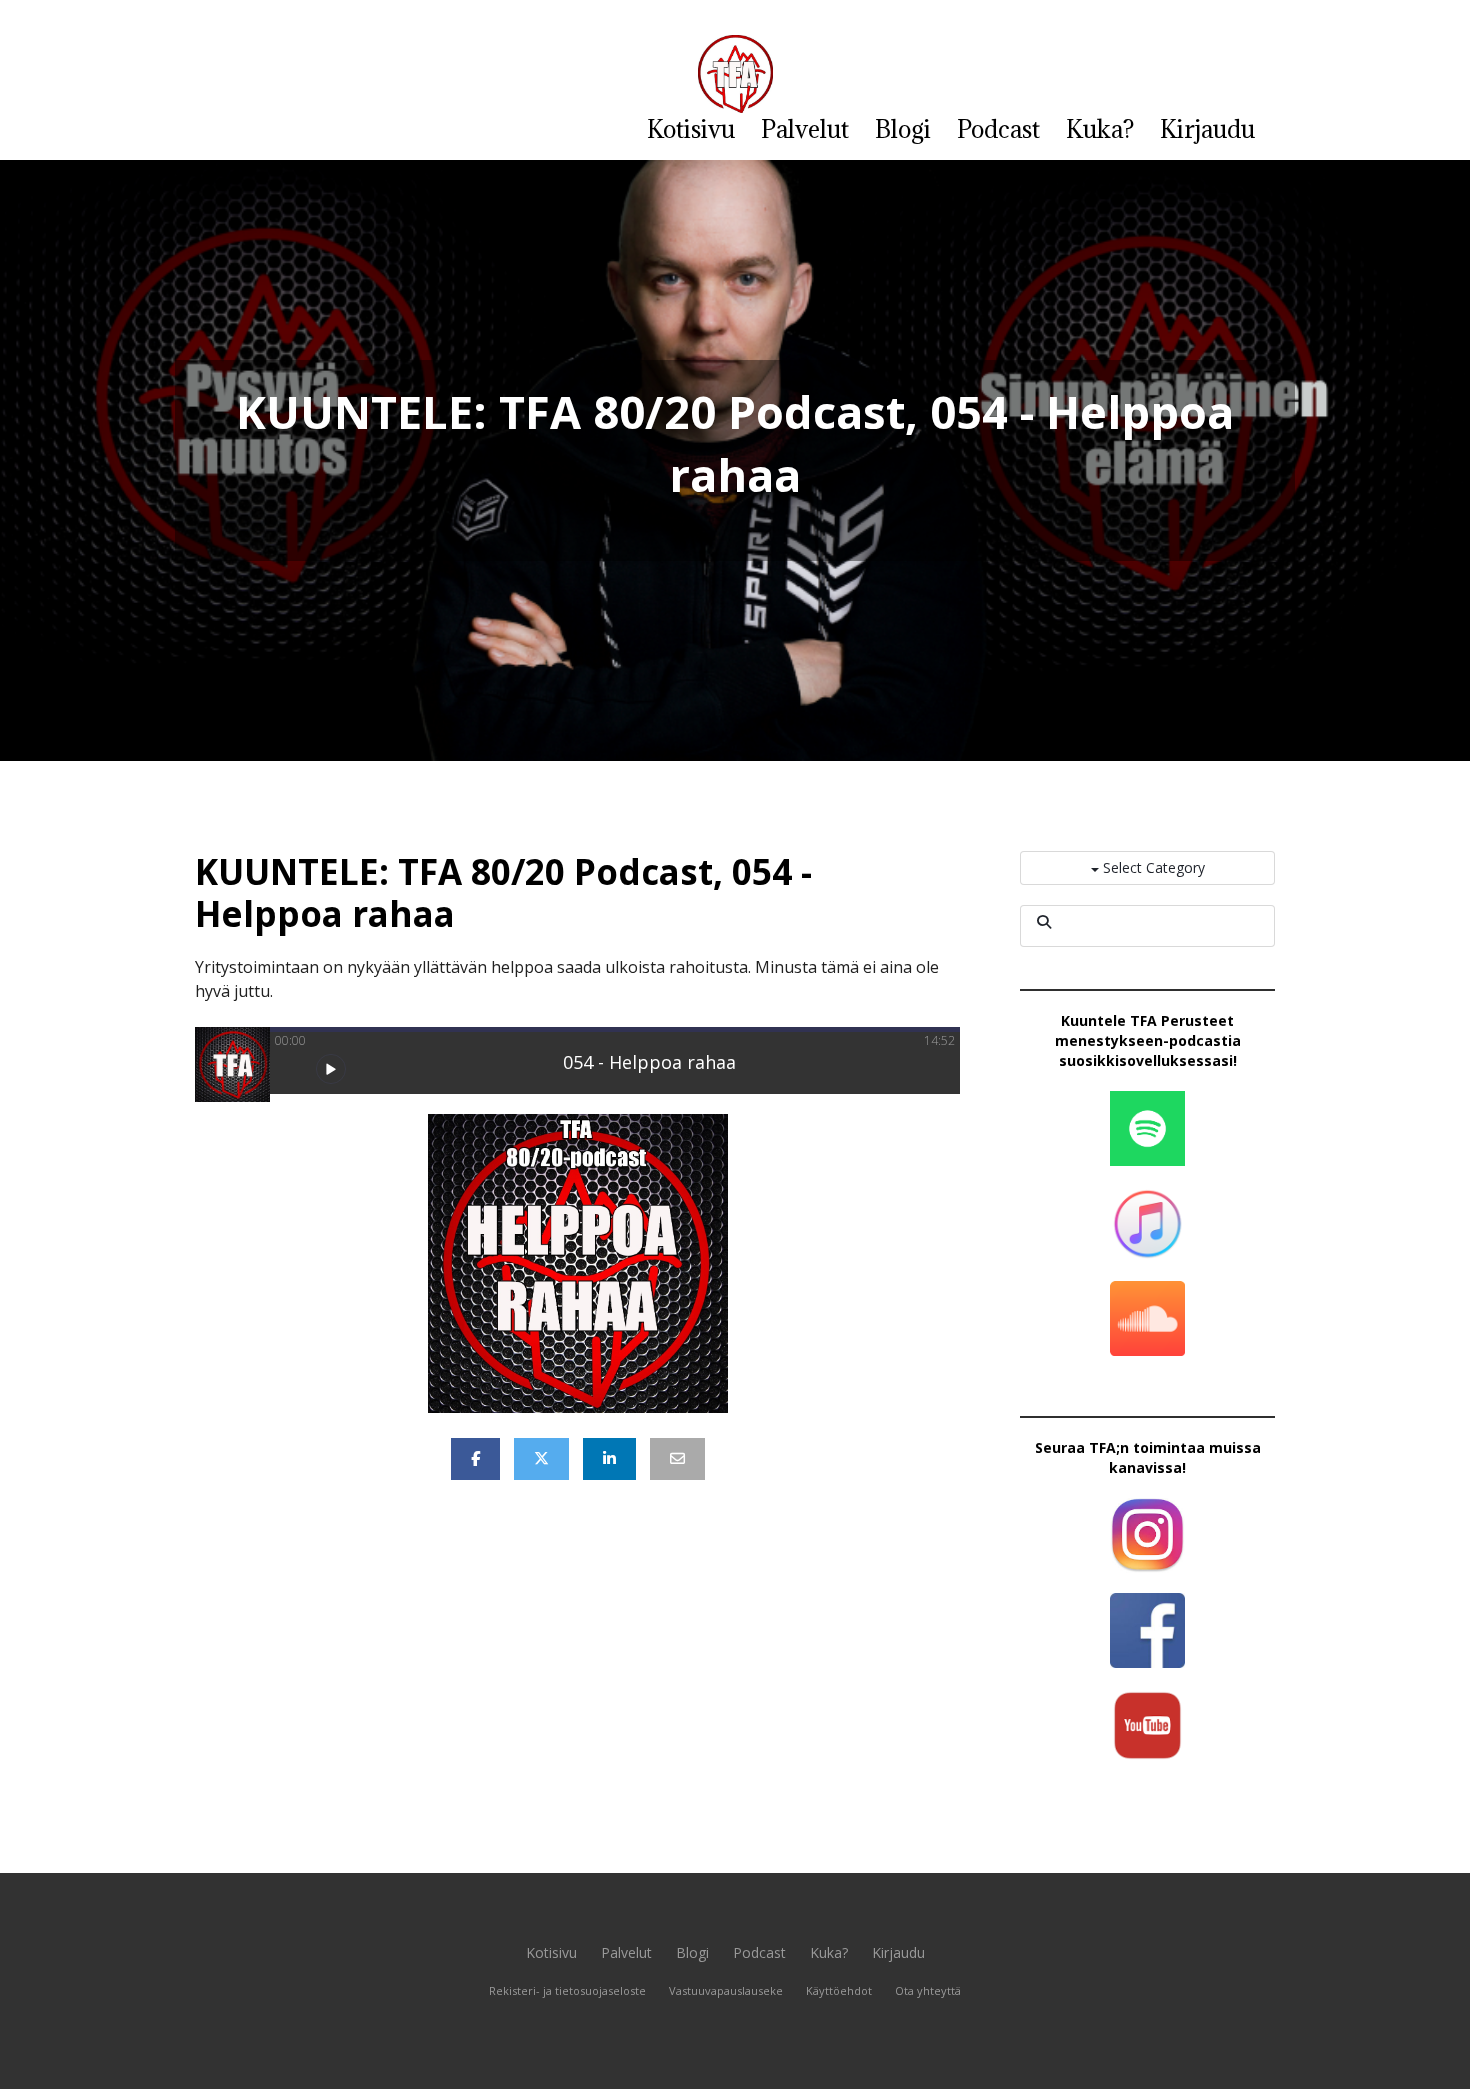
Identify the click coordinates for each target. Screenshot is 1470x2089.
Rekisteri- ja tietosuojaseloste (567, 1990)
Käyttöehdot (839, 1990)
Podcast (998, 129)
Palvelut (805, 129)
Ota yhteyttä (928, 1990)
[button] (331, 1069)
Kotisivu (691, 129)
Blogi (903, 129)
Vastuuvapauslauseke (726, 1990)
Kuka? (1100, 129)
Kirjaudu (1207, 129)
